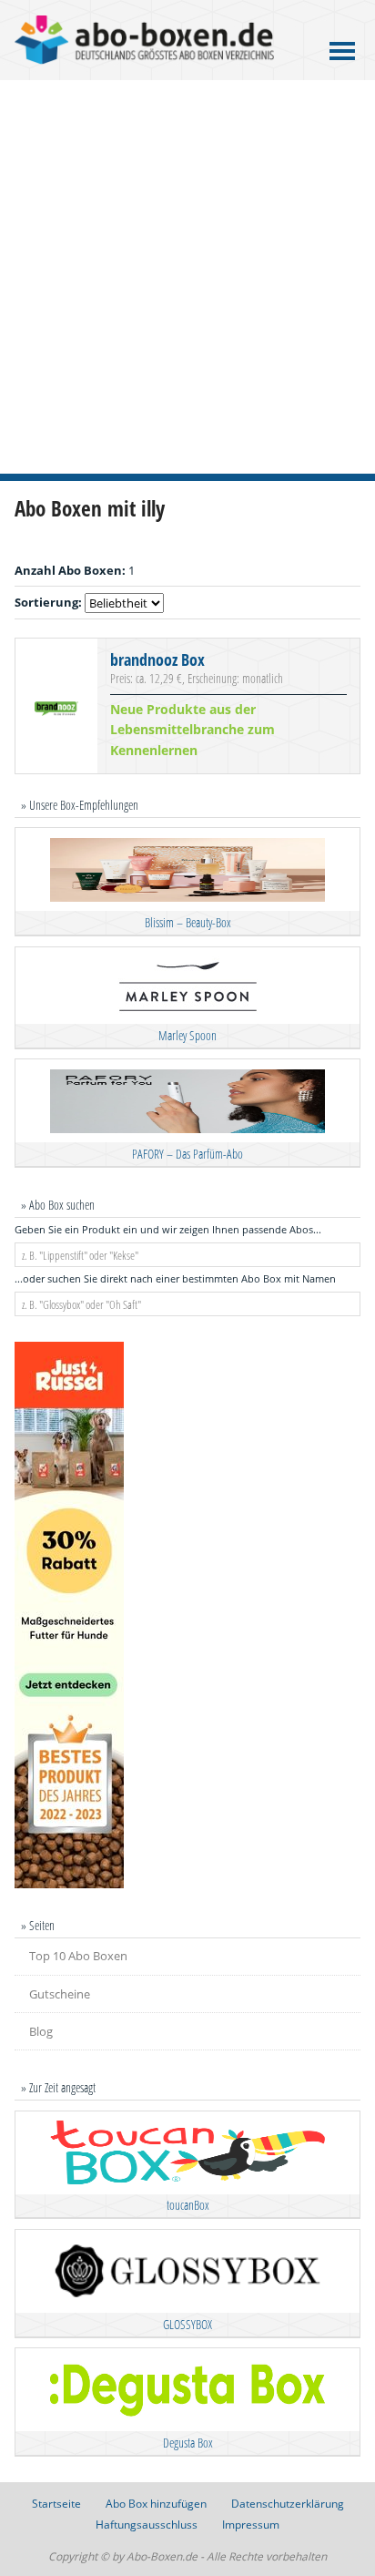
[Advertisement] (187, 277)
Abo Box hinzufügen (156, 2504)
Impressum (251, 2525)
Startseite (56, 2504)
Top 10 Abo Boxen (78, 1956)
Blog (41, 2031)
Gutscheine (60, 1994)
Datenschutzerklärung (288, 2504)
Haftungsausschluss (147, 2525)
